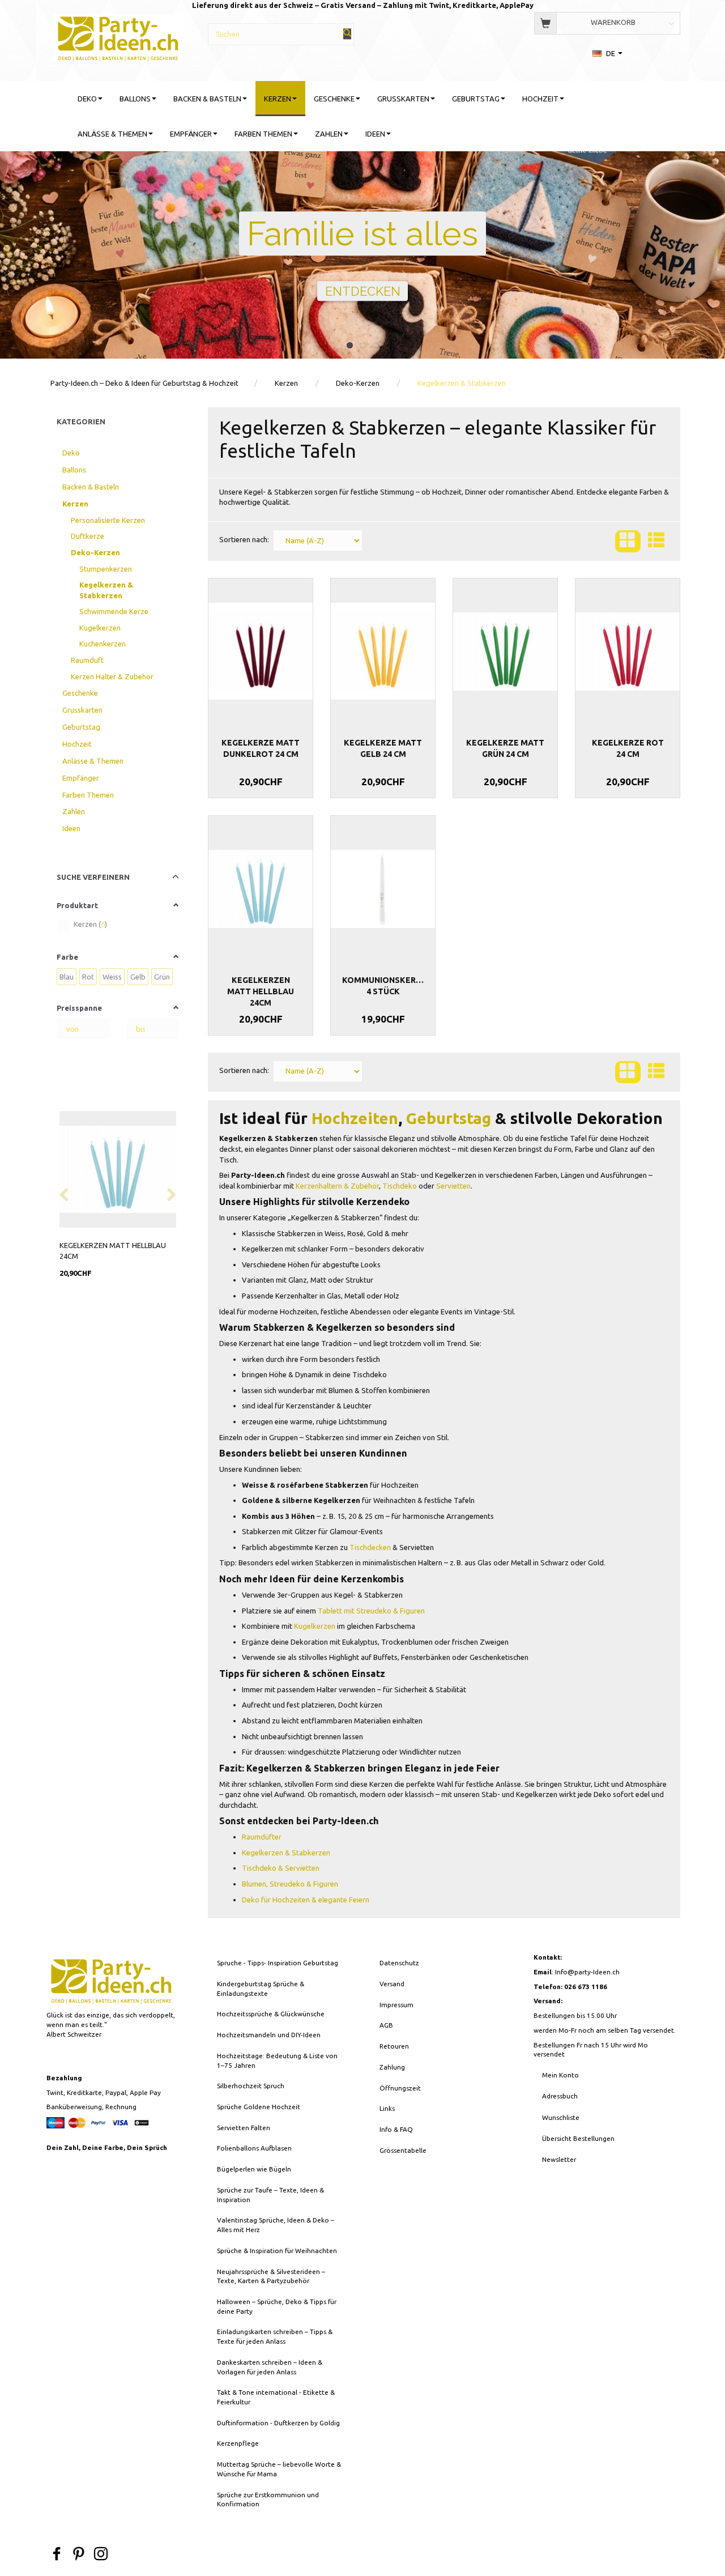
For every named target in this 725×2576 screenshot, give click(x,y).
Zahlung (392, 2067)
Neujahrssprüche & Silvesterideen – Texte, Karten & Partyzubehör (271, 2276)
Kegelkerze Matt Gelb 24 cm (383, 748)
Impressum (396, 2005)
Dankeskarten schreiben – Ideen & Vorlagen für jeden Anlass (270, 2367)
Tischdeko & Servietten (281, 1868)
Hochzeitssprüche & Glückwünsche (271, 2014)
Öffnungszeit (400, 2088)
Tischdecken (370, 1547)
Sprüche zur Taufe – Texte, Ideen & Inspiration (270, 2195)
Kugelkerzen (315, 1626)
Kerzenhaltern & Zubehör (337, 1186)
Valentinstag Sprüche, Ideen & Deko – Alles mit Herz (276, 2225)
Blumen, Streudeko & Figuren (290, 1884)
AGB (386, 2025)
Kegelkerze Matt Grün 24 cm (505, 748)
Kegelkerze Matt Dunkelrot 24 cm (261, 748)
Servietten (453, 1186)
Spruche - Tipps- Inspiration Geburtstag (278, 1963)
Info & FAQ (396, 2129)
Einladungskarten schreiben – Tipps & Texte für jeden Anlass (275, 2336)
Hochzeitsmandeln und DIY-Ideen (269, 2035)
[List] (656, 541)
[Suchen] (347, 34)
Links (387, 2108)
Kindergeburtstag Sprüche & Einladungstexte (261, 1989)
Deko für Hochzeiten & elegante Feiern (306, 1900)
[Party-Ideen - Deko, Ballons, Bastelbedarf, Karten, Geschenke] (118, 37)
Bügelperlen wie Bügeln (254, 2169)
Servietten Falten (244, 2128)
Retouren (394, 2046)
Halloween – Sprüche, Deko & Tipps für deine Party (277, 2306)
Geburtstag (449, 1118)
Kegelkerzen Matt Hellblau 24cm (113, 1251)
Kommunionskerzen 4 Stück (383, 986)
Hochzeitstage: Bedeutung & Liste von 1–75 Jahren (277, 2060)
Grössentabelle (403, 2150)
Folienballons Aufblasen (254, 2148)
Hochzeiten (355, 1118)
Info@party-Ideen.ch (587, 1972)
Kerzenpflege (238, 2443)
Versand (392, 1984)
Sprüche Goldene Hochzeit (259, 2107)
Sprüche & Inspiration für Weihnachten (277, 2251)
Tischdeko (400, 1186)
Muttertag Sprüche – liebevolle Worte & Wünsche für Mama (279, 2469)
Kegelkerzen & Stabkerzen (286, 1853)
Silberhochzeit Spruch (251, 2086)
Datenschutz (399, 1963)
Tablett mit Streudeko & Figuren (371, 1611)
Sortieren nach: (244, 539)
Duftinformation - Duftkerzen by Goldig (278, 2423)
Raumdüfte (260, 1837)
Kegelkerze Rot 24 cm (628, 748)
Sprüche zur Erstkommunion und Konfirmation (268, 2500)
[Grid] (628, 541)
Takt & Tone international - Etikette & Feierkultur (276, 2397)
